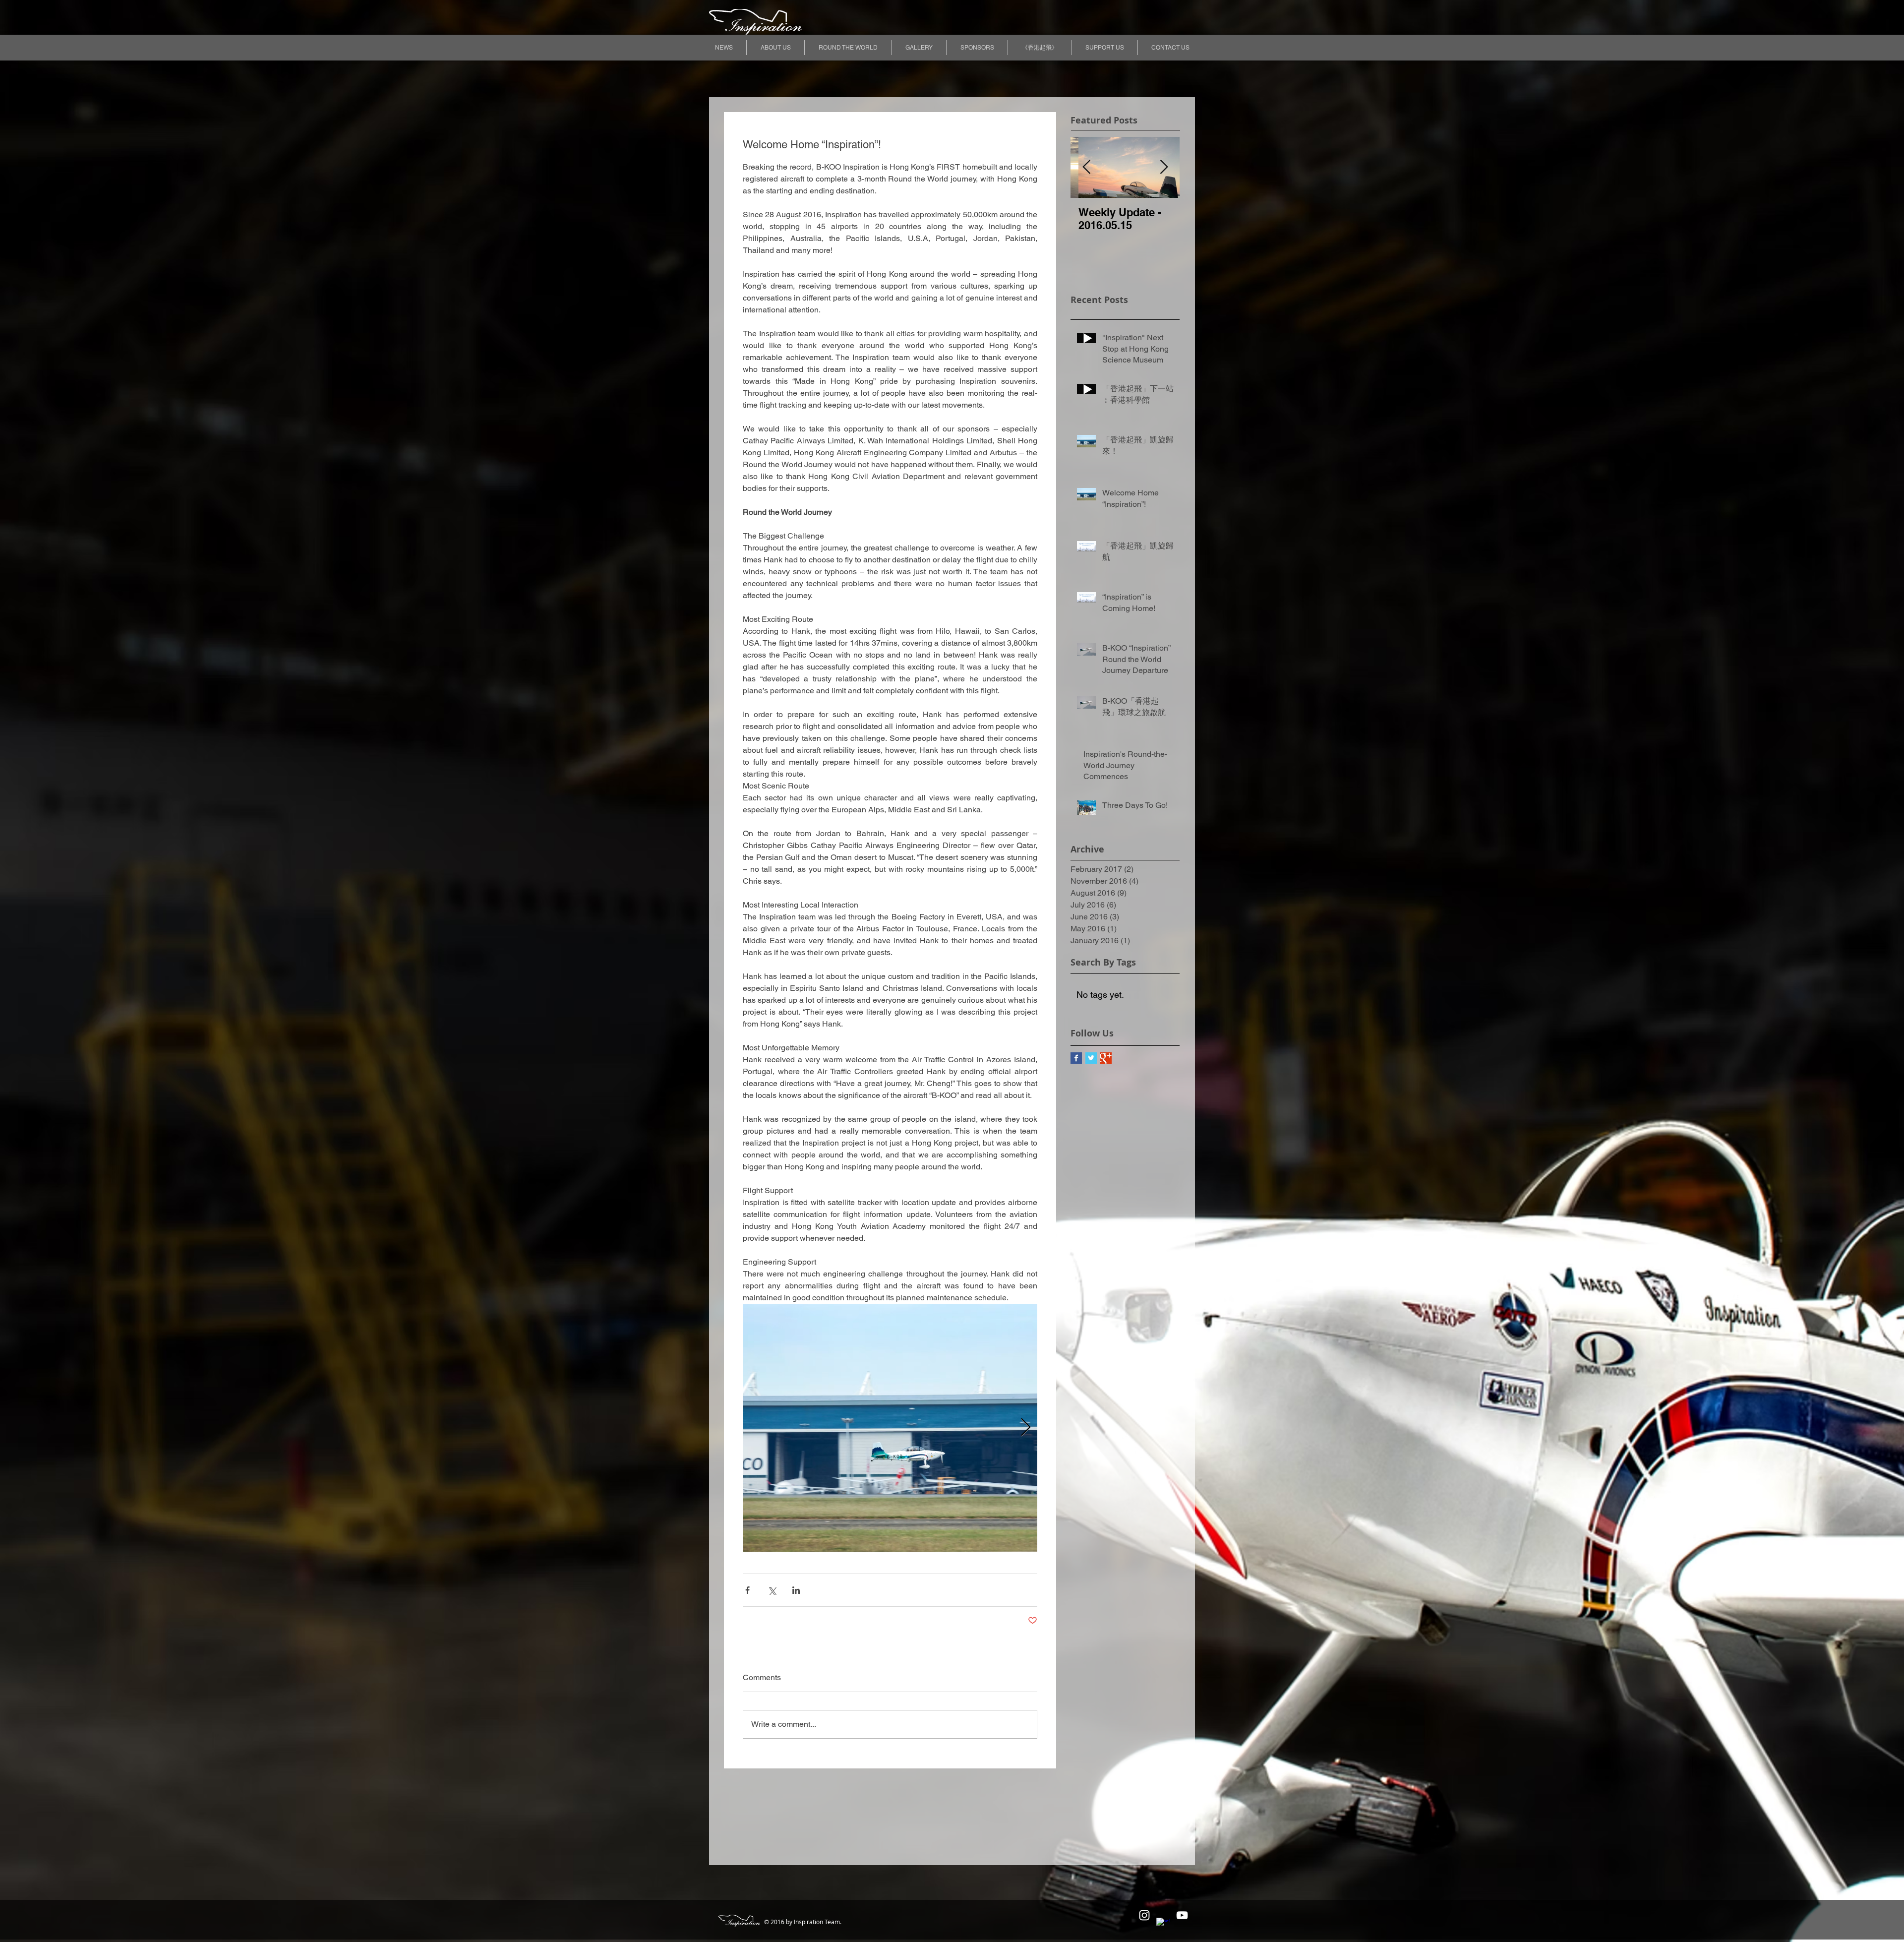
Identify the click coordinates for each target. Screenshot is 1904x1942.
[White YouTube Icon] (1182, 1915)
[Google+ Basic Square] (1106, 1058)
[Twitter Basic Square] (1091, 1058)
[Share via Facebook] (747, 1590)
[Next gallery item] (1026, 1428)
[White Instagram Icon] (1144, 1915)
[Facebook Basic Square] (1076, 1058)
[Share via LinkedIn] (796, 1590)
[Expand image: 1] (890, 1428)
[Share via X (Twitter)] (772, 1590)
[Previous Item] (1086, 167)
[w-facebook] (1163, 1925)
